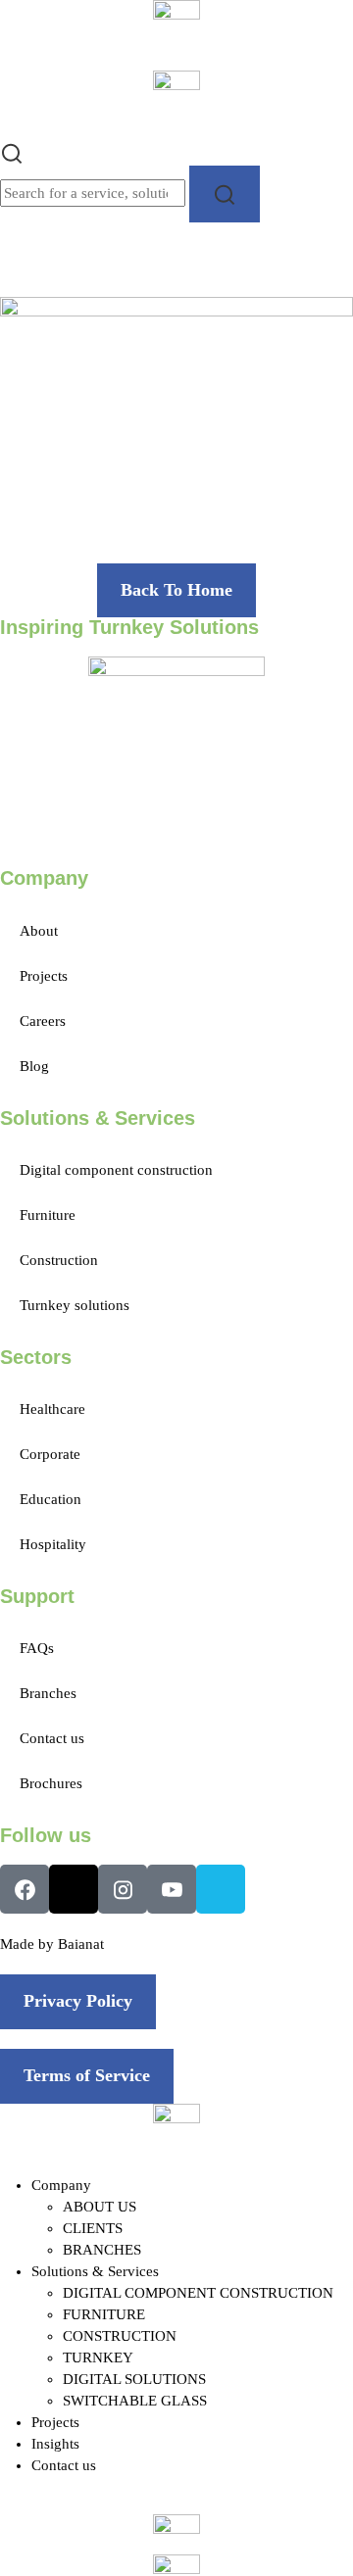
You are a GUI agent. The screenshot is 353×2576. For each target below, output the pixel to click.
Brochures (51, 1783)
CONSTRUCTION (120, 2336)
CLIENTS (93, 2228)
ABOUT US (100, 2207)
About (39, 931)
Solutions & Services (95, 2271)
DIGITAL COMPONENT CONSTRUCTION (198, 2293)
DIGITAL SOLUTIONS (134, 2379)
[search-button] (225, 194)
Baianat (81, 1944)
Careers (43, 1021)
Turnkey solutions (75, 1305)
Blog (34, 1066)
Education (50, 1499)
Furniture (48, 1215)
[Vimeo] (221, 1889)
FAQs (37, 1648)
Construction (59, 1260)
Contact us (52, 1738)
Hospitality (53, 1544)
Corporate (50, 1454)
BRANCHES (102, 2250)
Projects (44, 976)
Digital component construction (116, 1170)
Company (61, 2185)
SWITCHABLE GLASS (135, 2401)
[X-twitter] (74, 1889)
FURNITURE (104, 2314)
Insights (55, 2444)
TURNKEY (98, 2357)
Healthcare (52, 1409)
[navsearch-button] (12, 152)
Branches (48, 1693)
